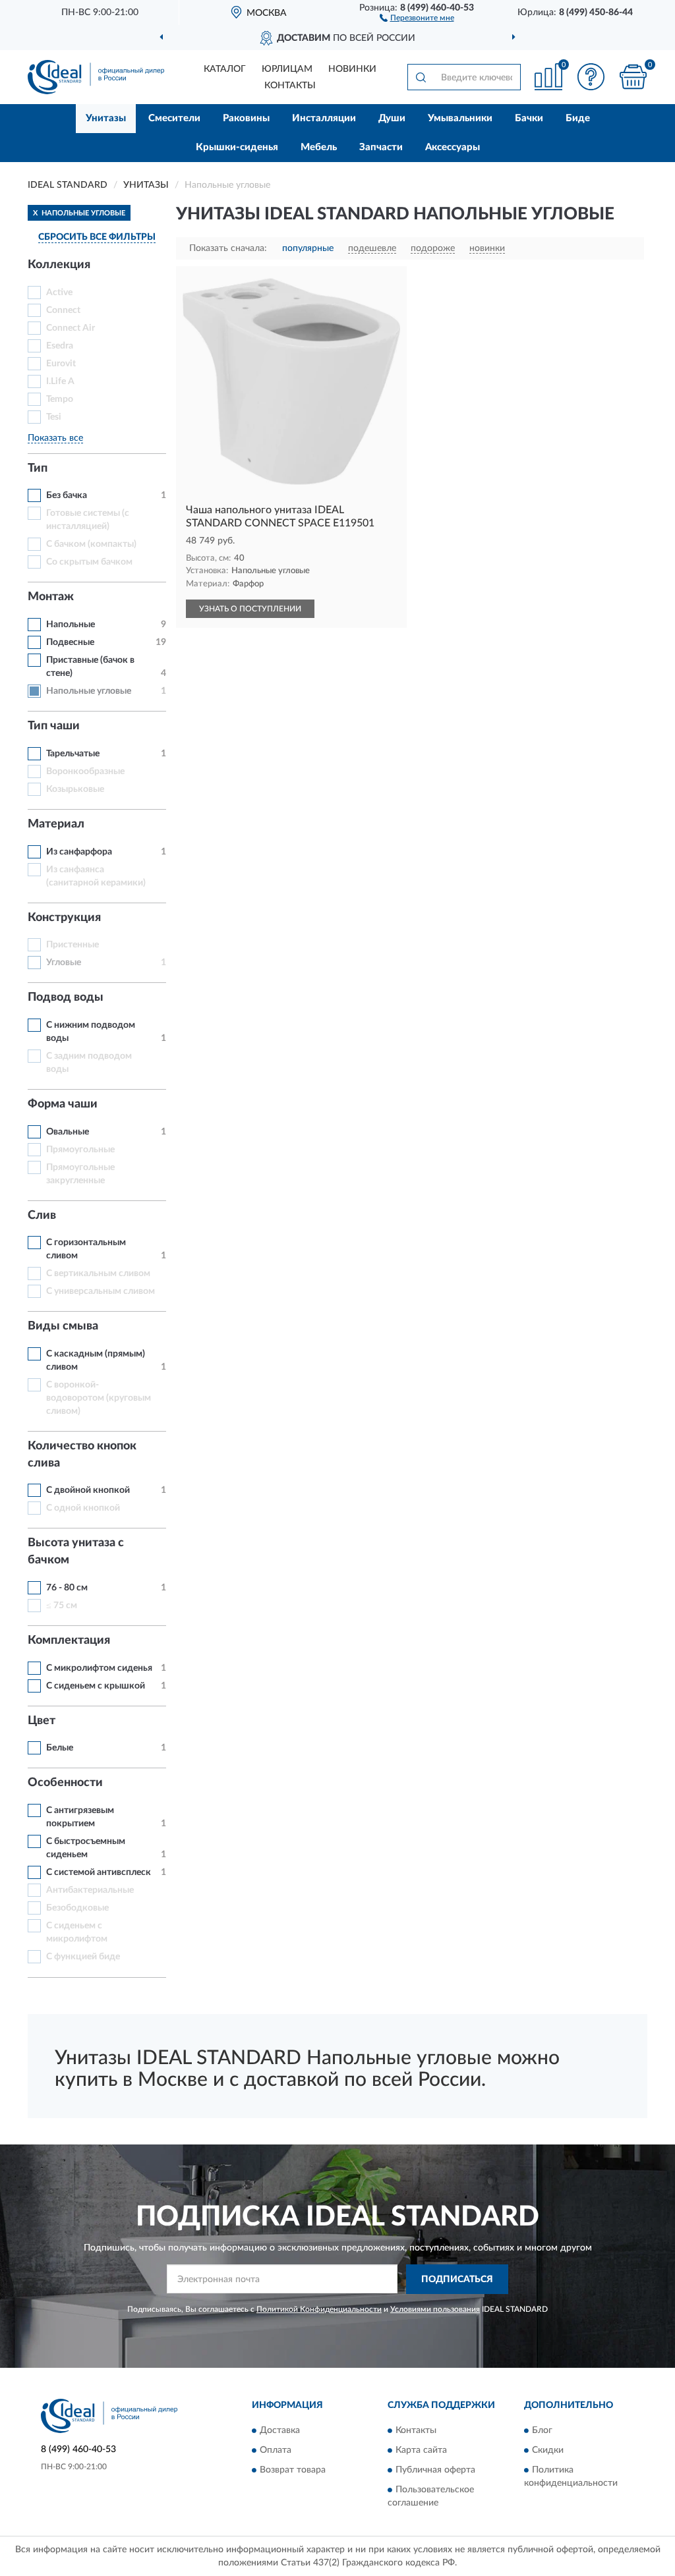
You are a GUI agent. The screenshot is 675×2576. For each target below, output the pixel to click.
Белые (60, 1748)
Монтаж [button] (51, 597)
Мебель (319, 147)
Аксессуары (453, 147)
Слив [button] (42, 1216)
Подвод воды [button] (66, 997)
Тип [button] (38, 468)
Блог (542, 2431)
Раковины (246, 118)
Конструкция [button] (64, 918)
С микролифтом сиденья (99, 1668)
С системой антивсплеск (99, 1872)
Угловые (64, 963)
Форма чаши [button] (63, 1104)
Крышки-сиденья (237, 147)
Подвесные (70, 642)
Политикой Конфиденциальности (319, 2309)
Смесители (174, 118)
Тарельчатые (73, 754)
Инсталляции (324, 118)
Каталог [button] (225, 69)
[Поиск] (421, 77)
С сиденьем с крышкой (96, 1686)
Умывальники (460, 118)
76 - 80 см (67, 1588)
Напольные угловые (89, 691)
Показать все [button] (55, 438)
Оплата (276, 2451)
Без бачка (67, 495)
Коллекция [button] (59, 265)
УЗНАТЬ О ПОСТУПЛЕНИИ (250, 609)
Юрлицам (287, 69)
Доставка (280, 2431)
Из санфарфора (79, 852)
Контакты (290, 86)
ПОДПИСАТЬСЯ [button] (457, 2280)
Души (392, 118)
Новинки (352, 69)
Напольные (71, 625)
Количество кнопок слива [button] (82, 1455)
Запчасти (381, 147)
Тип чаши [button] (54, 726)
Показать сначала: (228, 248)
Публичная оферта (435, 2471)
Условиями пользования (435, 2309)
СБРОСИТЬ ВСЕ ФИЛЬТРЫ (97, 237)
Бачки (529, 118)
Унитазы (106, 118)
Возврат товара (293, 2471)
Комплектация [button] (69, 1640)
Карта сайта (421, 2451)
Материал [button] (56, 824)
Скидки (548, 2451)
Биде (578, 118)
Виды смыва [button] (63, 1326)
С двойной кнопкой (88, 1490)
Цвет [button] (42, 1721)
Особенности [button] (65, 1783)
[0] (633, 77)
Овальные (68, 1132)
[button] (417, 17)
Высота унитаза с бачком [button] (76, 1552)
